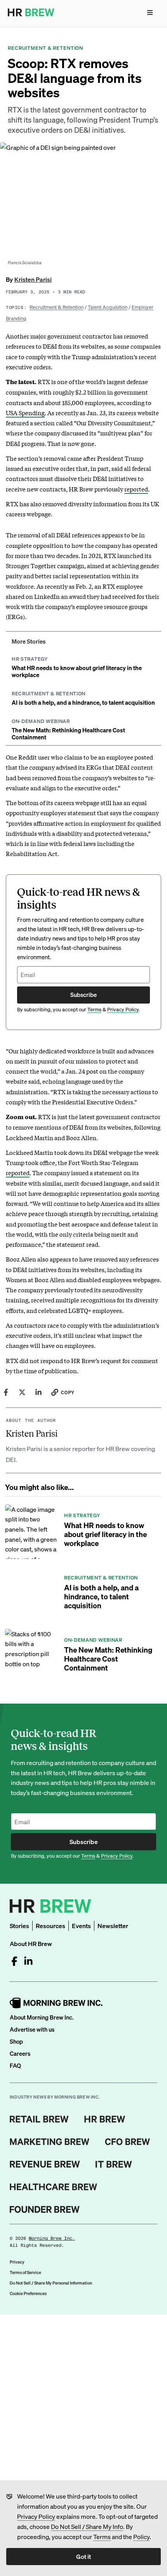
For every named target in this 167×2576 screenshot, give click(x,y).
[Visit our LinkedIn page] (28, 1961)
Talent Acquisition (108, 307)
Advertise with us (32, 2029)
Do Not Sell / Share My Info (87, 2526)
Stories (19, 1926)
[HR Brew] (105, 2119)
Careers (20, 2053)
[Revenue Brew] (45, 2164)
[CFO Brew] (128, 2142)
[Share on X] (22, 1392)
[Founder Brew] (45, 2209)
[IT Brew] (114, 2164)
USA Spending (25, 412)
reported (136, 489)
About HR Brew (31, 1943)
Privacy (17, 2262)
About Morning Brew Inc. (42, 2017)
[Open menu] (150, 12)
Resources (50, 1926)
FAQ (15, 2065)
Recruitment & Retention (57, 307)
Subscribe (83, 995)
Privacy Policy (36, 2516)
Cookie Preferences (28, 2293)
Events (81, 1926)
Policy (141, 2537)
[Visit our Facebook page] (14, 1961)
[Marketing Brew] (50, 2142)
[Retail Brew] (39, 2119)
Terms (102, 2537)
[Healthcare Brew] (53, 2187)
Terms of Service (25, 2272)
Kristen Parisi (33, 279)
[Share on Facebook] (6, 1392)
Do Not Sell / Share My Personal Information (51, 2283)
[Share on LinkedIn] (38, 1392)
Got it (83, 2556)
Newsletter (113, 1926)
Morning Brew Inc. (52, 2238)
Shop (16, 2041)
